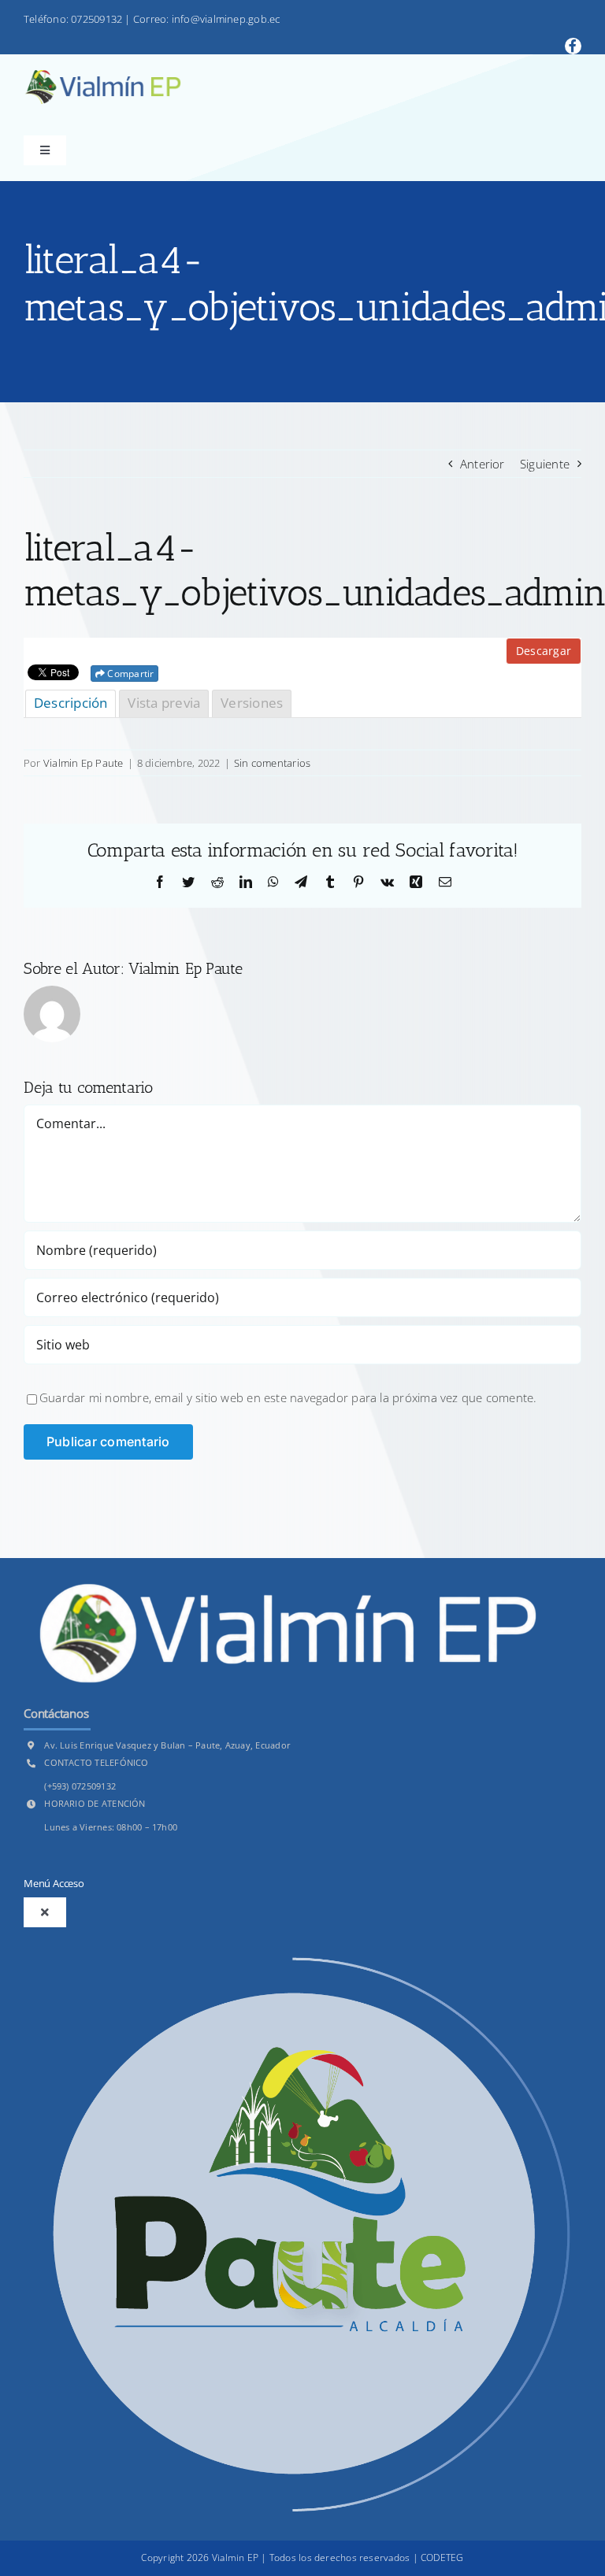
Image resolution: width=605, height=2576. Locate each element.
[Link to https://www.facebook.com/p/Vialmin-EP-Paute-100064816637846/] (573, 46)
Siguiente (545, 464)
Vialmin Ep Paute (84, 763)
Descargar (544, 651)
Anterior (483, 464)
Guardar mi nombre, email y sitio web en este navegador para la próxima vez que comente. (288, 1397)
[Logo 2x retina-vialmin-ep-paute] (102, 76)
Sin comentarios (272, 763)
